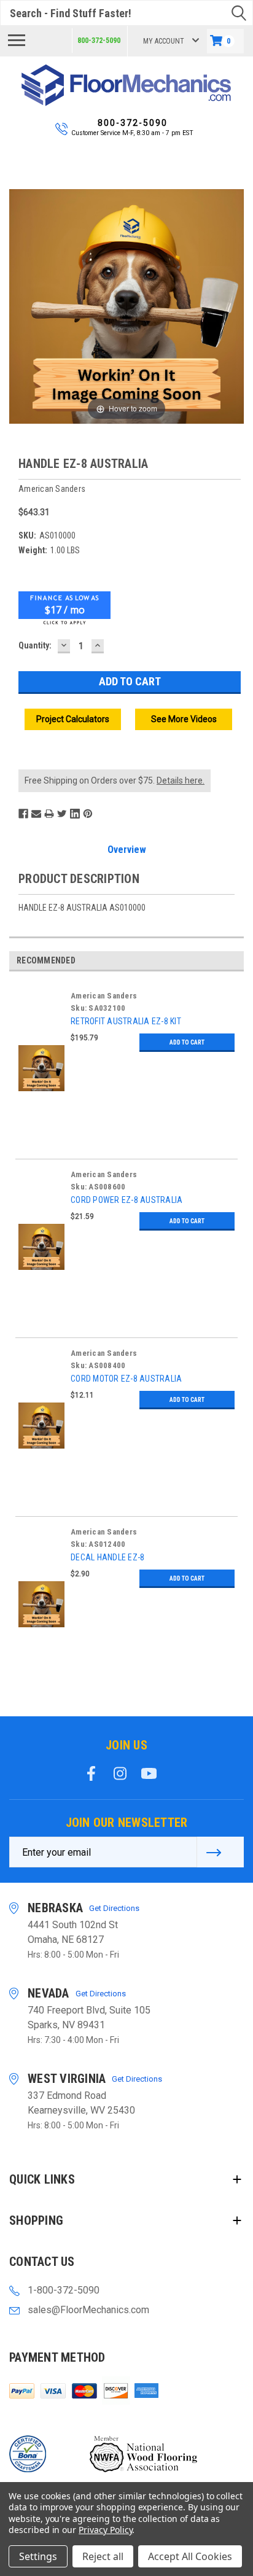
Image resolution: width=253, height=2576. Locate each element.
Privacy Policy (105, 2530)
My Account (164, 41)
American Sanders (104, 996)
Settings (38, 2556)
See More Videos (184, 719)
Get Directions (114, 1908)
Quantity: (35, 645)
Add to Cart (187, 1042)
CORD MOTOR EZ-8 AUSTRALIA (126, 1379)
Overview (127, 850)
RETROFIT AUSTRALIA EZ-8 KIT (126, 1021)
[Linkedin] (75, 814)
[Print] (49, 814)
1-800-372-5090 (64, 2290)
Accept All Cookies (190, 2556)
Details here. (181, 780)
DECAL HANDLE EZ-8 (107, 1557)
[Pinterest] (88, 814)
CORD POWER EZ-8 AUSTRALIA (126, 1200)
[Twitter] (62, 814)
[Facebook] (23, 814)
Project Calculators (73, 719)
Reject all (103, 2556)
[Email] (36, 814)
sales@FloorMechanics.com (88, 2310)
